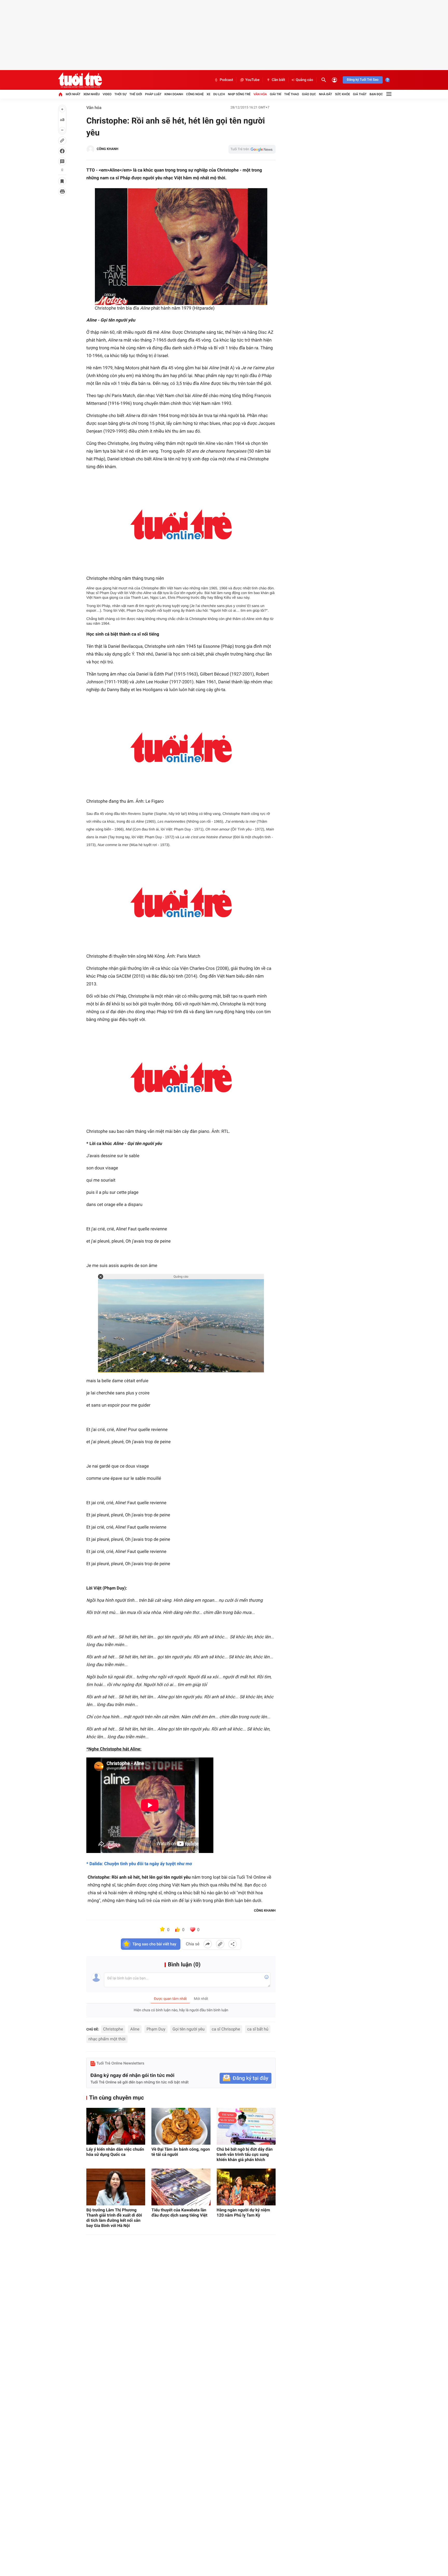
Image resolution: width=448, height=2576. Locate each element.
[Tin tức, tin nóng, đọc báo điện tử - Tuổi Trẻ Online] (80, 80)
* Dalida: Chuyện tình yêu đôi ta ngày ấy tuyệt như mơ (139, 1864)
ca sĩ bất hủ (258, 2029)
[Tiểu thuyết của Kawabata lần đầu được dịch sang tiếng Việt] (181, 2187)
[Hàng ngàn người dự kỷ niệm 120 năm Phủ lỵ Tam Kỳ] (246, 2187)
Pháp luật (153, 94)
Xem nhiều (92, 94)
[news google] (252, 149)
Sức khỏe (342, 94)
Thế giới (136, 94)
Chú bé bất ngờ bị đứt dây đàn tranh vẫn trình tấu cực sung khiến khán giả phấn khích (245, 2154)
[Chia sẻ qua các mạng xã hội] (233, 1944)
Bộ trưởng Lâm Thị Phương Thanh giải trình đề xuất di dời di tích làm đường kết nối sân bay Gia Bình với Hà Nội (114, 2218)
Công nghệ (195, 94)
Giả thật (360, 94)
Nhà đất (325, 94)
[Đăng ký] (246, 2078)
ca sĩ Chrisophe (226, 2029)
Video (107, 94)
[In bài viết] (62, 192)
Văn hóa (260, 94)
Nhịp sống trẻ (239, 94)
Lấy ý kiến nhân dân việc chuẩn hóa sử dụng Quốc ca (115, 2152)
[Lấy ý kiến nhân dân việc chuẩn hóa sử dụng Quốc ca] (116, 2126)
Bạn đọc (376, 94)
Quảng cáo (304, 80)
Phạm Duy (156, 2029)
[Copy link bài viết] (220, 1944)
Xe (208, 94)
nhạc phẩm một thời (107, 2039)
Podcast (226, 80)
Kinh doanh (174, 94)
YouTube (252, 80)
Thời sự (120, 94)
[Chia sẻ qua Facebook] (208, 1944)
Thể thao (292, 94)
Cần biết (278, 80)
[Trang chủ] (60, 94)
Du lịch (219, 94)
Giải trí (276, 94)
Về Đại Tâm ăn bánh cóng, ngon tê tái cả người (181, 2152)
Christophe (113, 2029)
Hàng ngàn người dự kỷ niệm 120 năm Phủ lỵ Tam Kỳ (243, 2213)
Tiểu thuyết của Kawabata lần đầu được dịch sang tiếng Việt (179, 2213)
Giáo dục (309, 94)
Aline (135, 2029)
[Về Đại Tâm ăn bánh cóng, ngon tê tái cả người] (181, 2126)
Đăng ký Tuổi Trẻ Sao (363, 80)
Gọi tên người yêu (188, 2029)
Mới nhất (73, 94)
